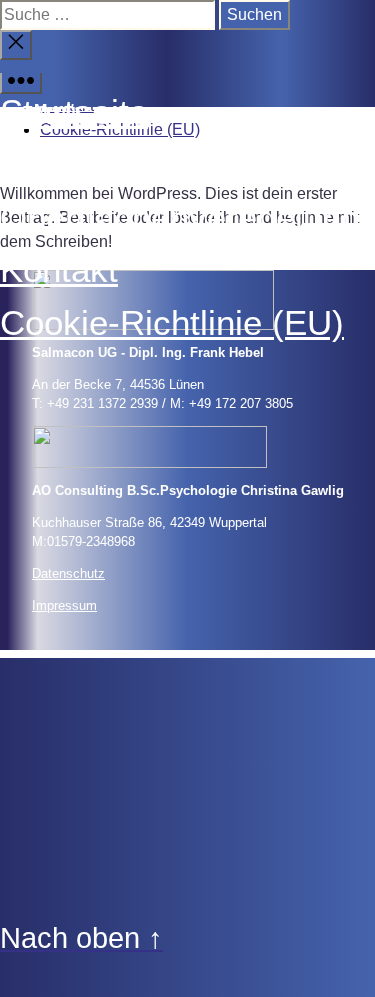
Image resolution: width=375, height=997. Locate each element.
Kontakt (59, 269)
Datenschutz (68, 573)
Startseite (74, 111)
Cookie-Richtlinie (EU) (172, 322)
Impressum (64, 605)
